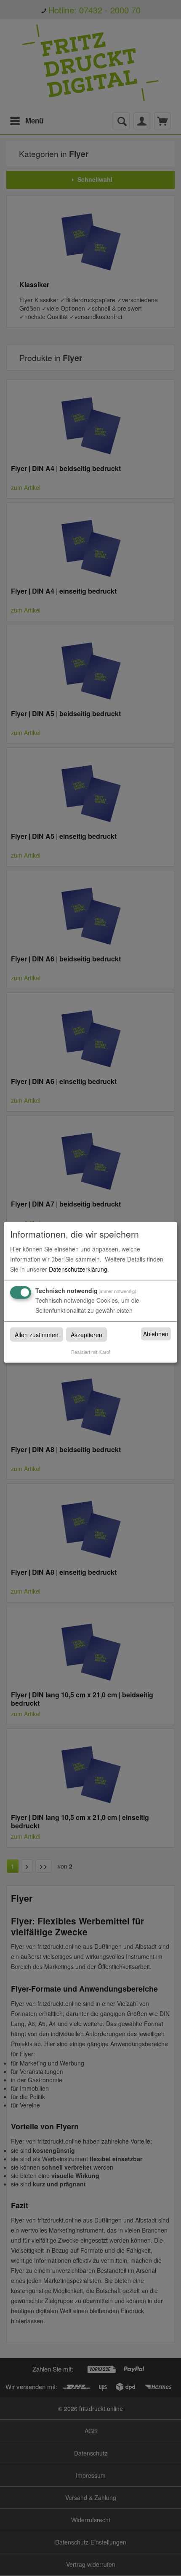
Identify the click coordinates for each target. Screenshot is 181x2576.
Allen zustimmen (37, 1334)
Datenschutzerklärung (78, 1269)
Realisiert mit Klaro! (91, 1351)
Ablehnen (156, 1334)
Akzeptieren (87, 1334)
